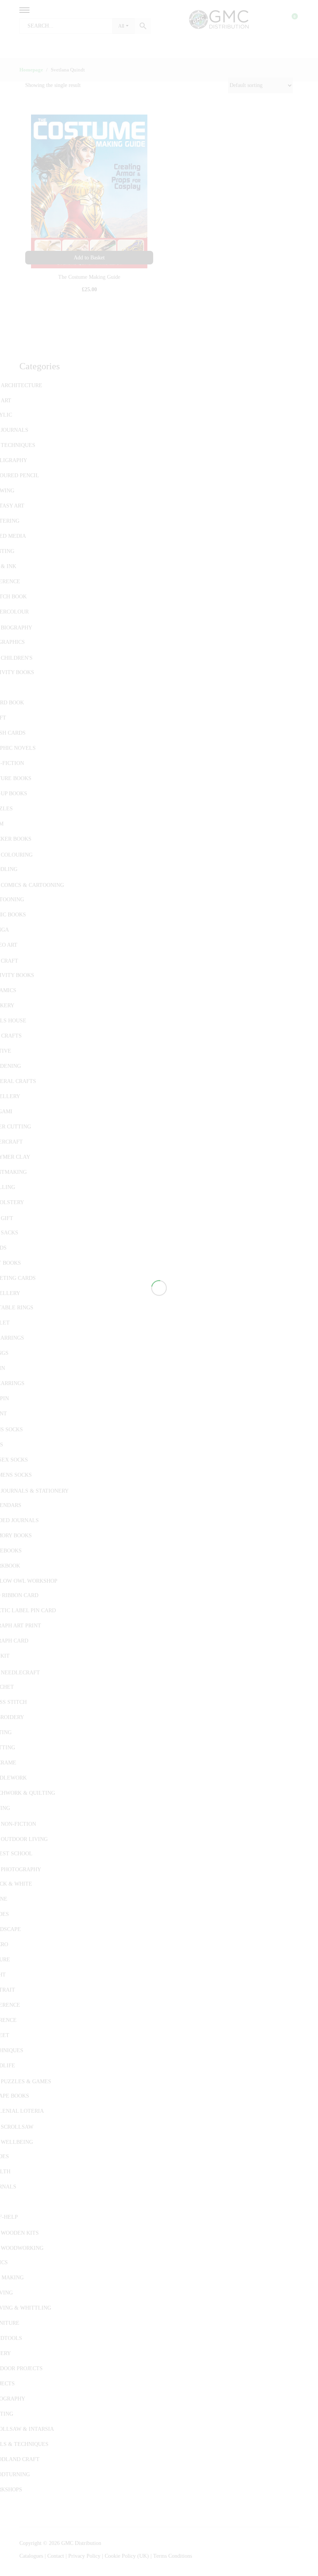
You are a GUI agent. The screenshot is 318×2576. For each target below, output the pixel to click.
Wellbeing (17, 2142)
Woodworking (22, 2248)
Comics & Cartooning (32, 885)
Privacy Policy (84, 2556)
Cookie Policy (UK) (127, 2556)
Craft (10, 961)
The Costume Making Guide (89, 277)
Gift (7, 1218)
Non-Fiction (18, 1824)
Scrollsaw (17, 2127)
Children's (17, 658)
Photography (21, 1869)
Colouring (17, 855)
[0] (290, 19)
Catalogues (31, 2556)
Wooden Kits (20, 2233)
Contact (56, 2556)
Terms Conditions (173, 2556)
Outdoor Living (24, 1839)
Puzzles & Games (26, 2081)
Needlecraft (20, 1673)
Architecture (22, 385)
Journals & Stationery (35, 1491)
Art (6, 401)
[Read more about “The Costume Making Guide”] (89, 258)
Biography (16, 628)
